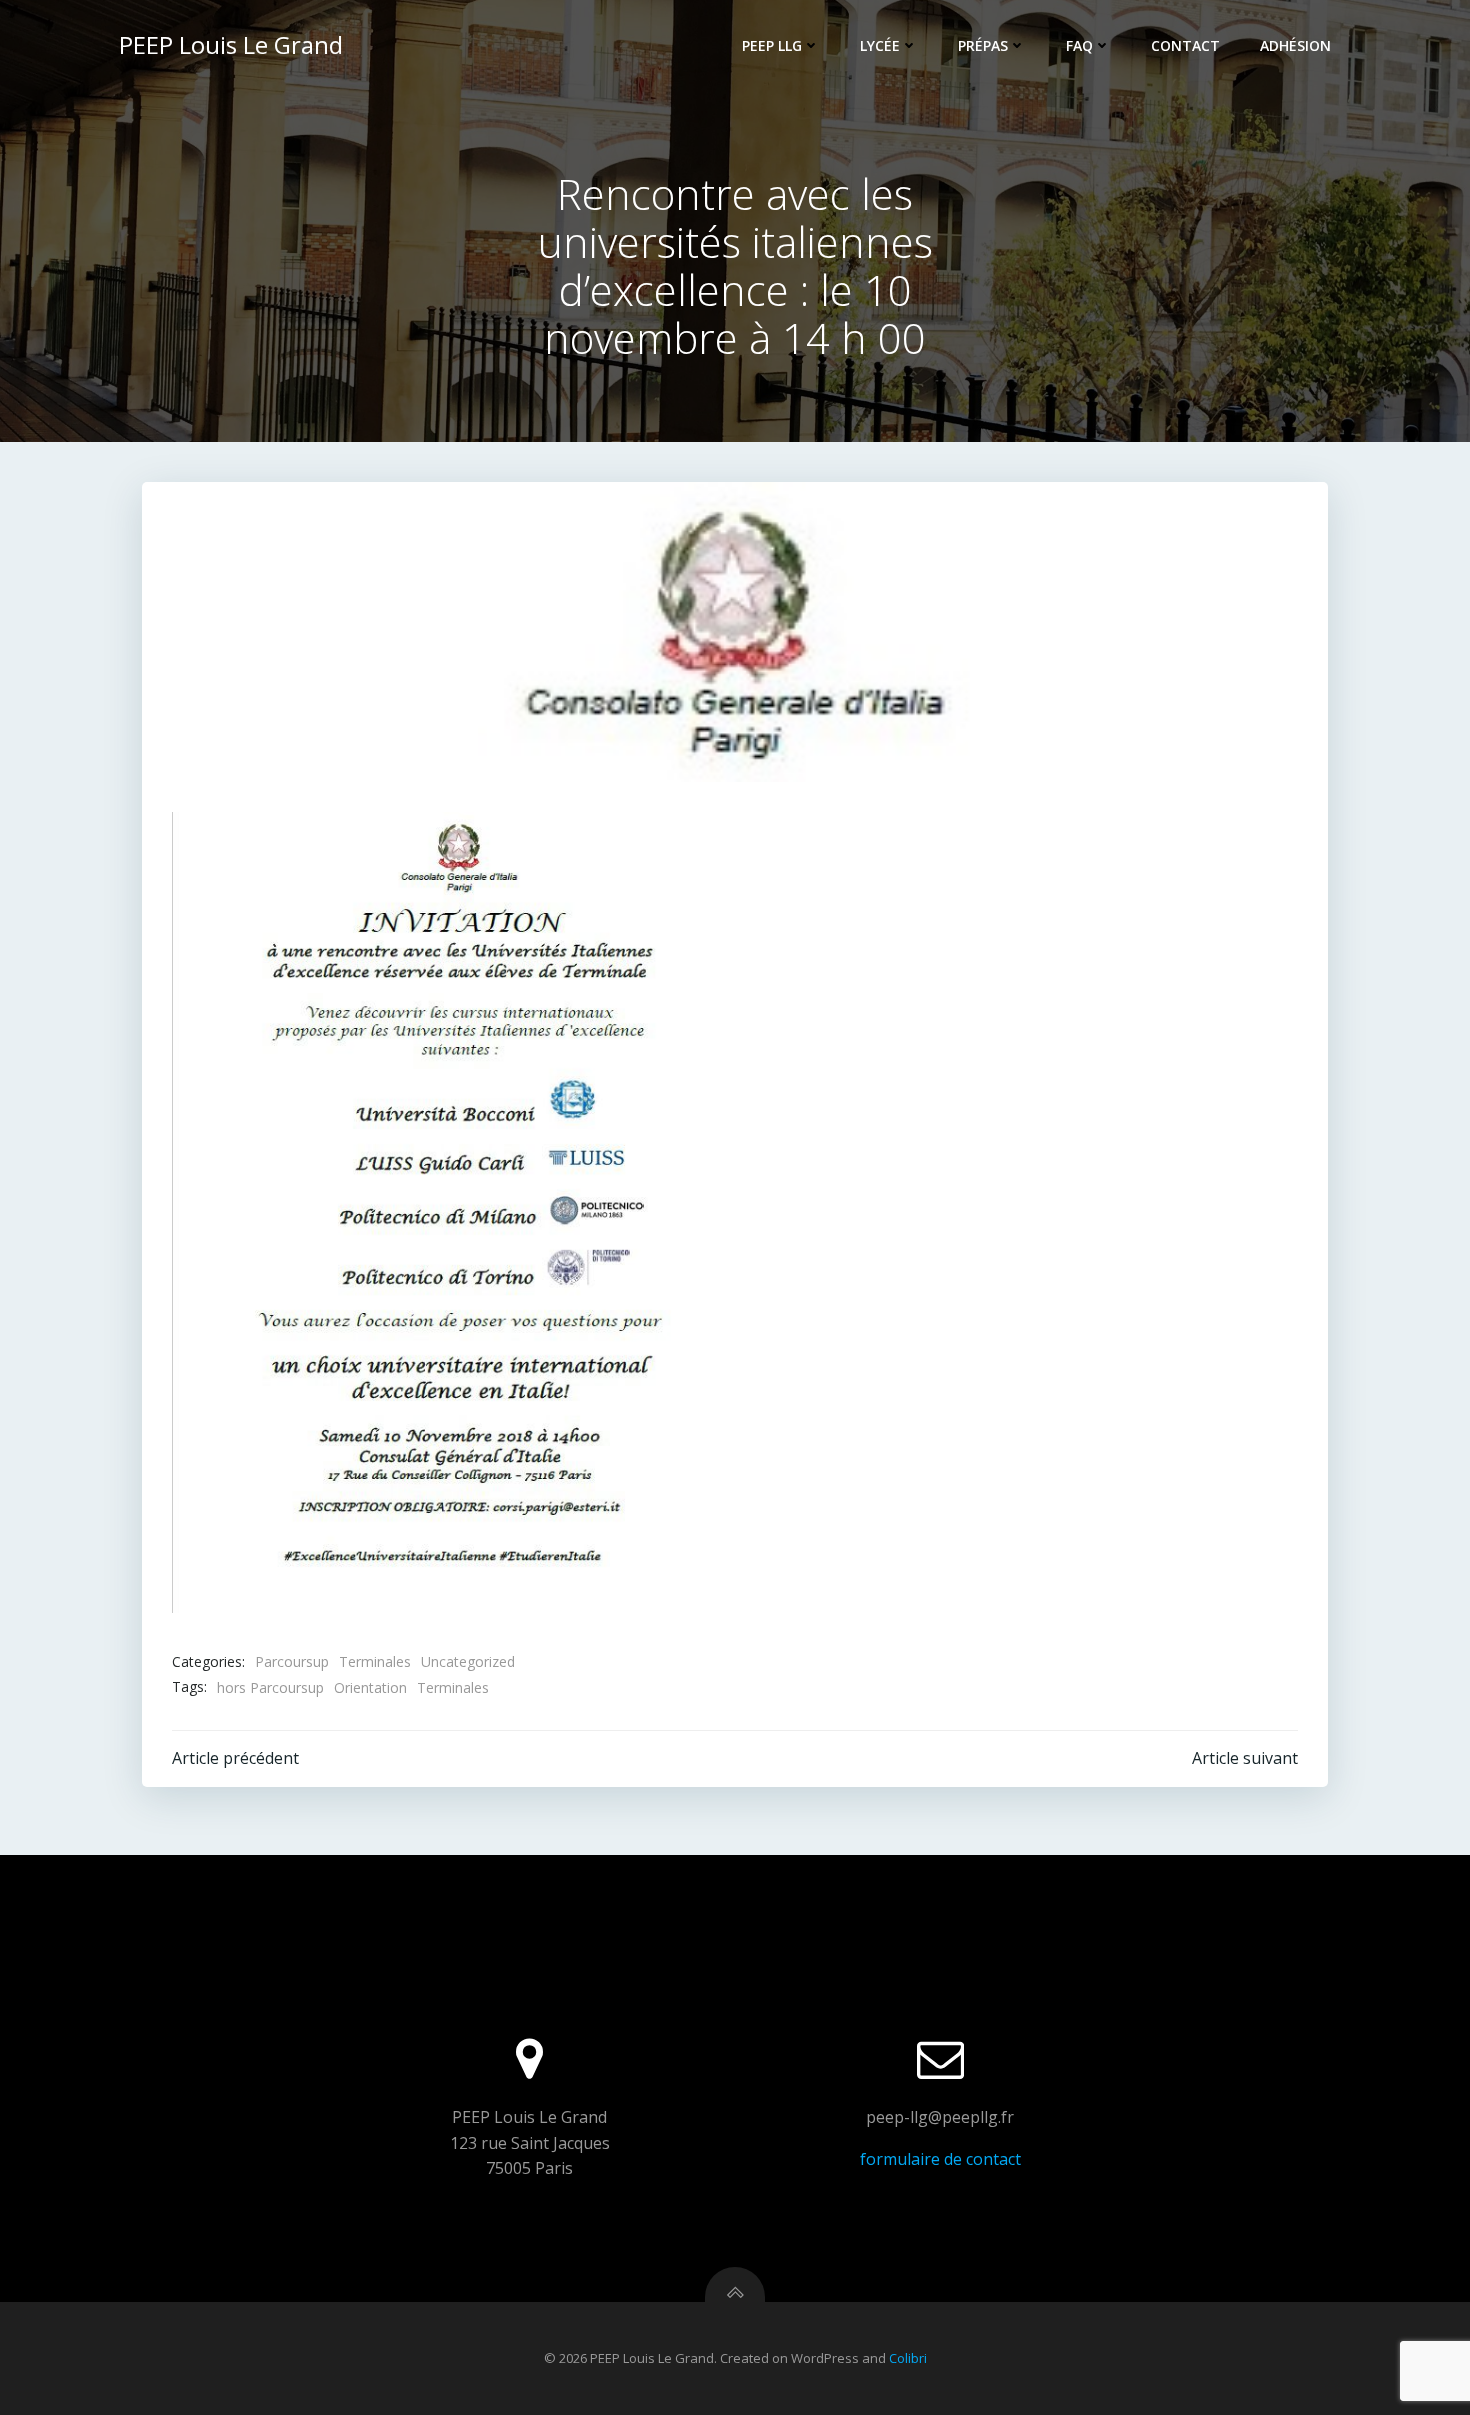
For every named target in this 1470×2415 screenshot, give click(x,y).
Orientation (370, 1687)
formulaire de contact (940, 2159)
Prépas (983, 45)
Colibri (908, 2358)
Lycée (880, 45)
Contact (1185, 45)
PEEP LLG (772, 45)
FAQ (1079, 45)
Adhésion (1295, 45)
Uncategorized (468, 1661)
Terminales (375, 1661)
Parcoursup (292, 1661)
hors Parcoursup (270, 1687)
